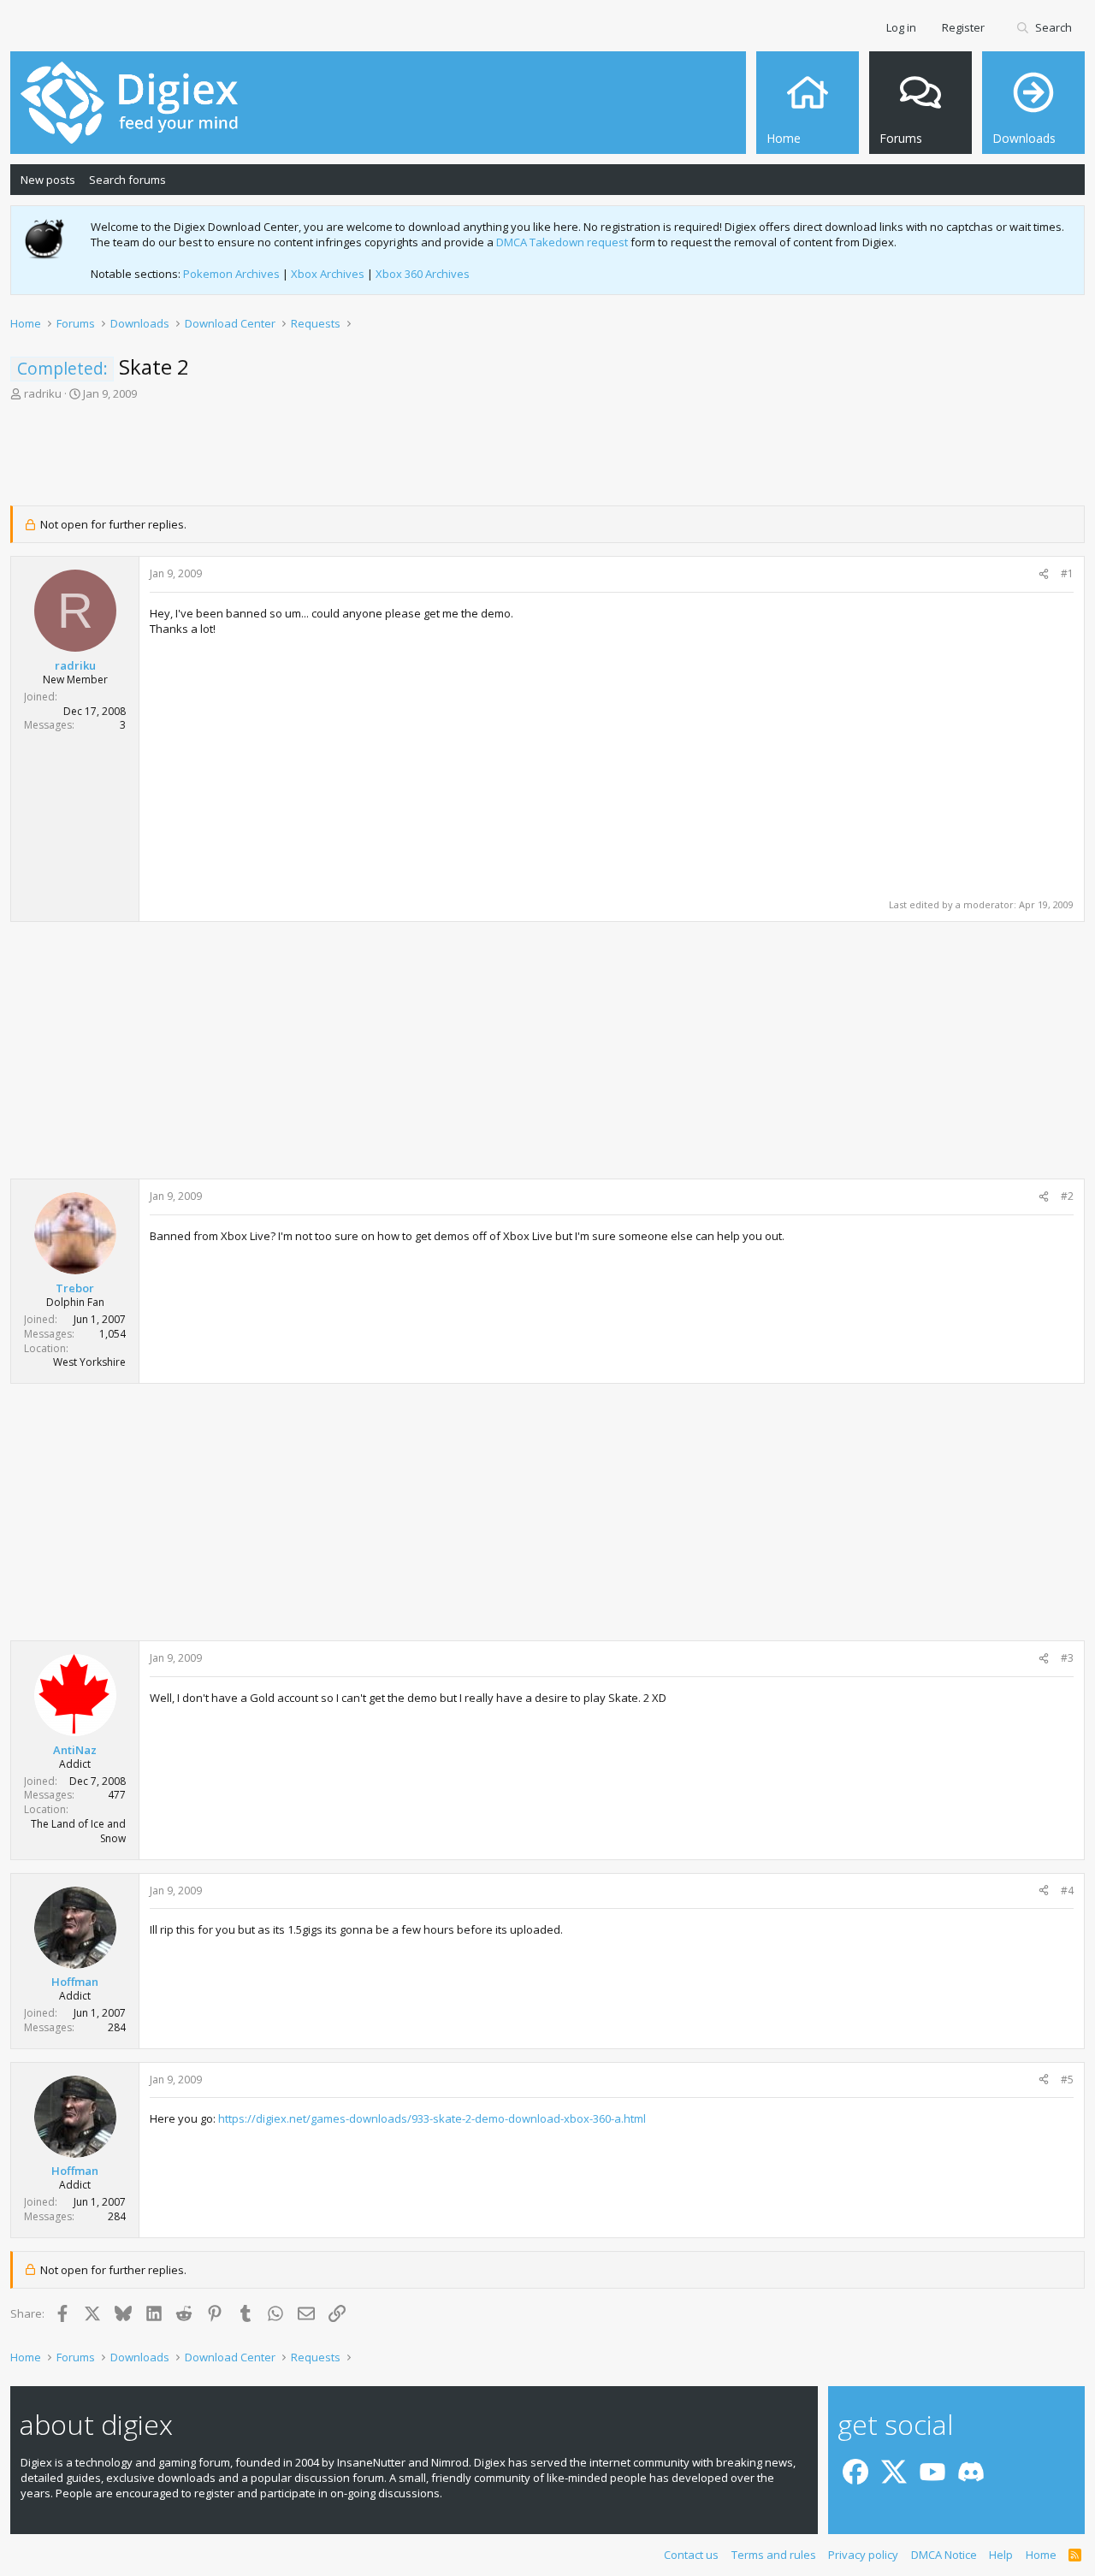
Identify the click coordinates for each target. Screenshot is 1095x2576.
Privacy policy (863, 2555)
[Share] (1044, 574)
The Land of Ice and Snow (78, 1831)
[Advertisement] (547, 458)
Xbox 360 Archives (423, 274)
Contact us (691, 2555)
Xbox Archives (328, 274)
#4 (1067, 1891)
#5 (1067, 2080)
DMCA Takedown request (562, 242)
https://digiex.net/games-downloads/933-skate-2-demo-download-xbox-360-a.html (432, 2118)
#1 (1067, 573)
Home (1041, 2555)
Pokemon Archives (231, 274)
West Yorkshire (89, 1362)
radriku (43, 393)
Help (1001, 2555)
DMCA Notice (944, 2555)
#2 (1067, 1196)
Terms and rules (774, 2555)
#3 (1067, 1658)
